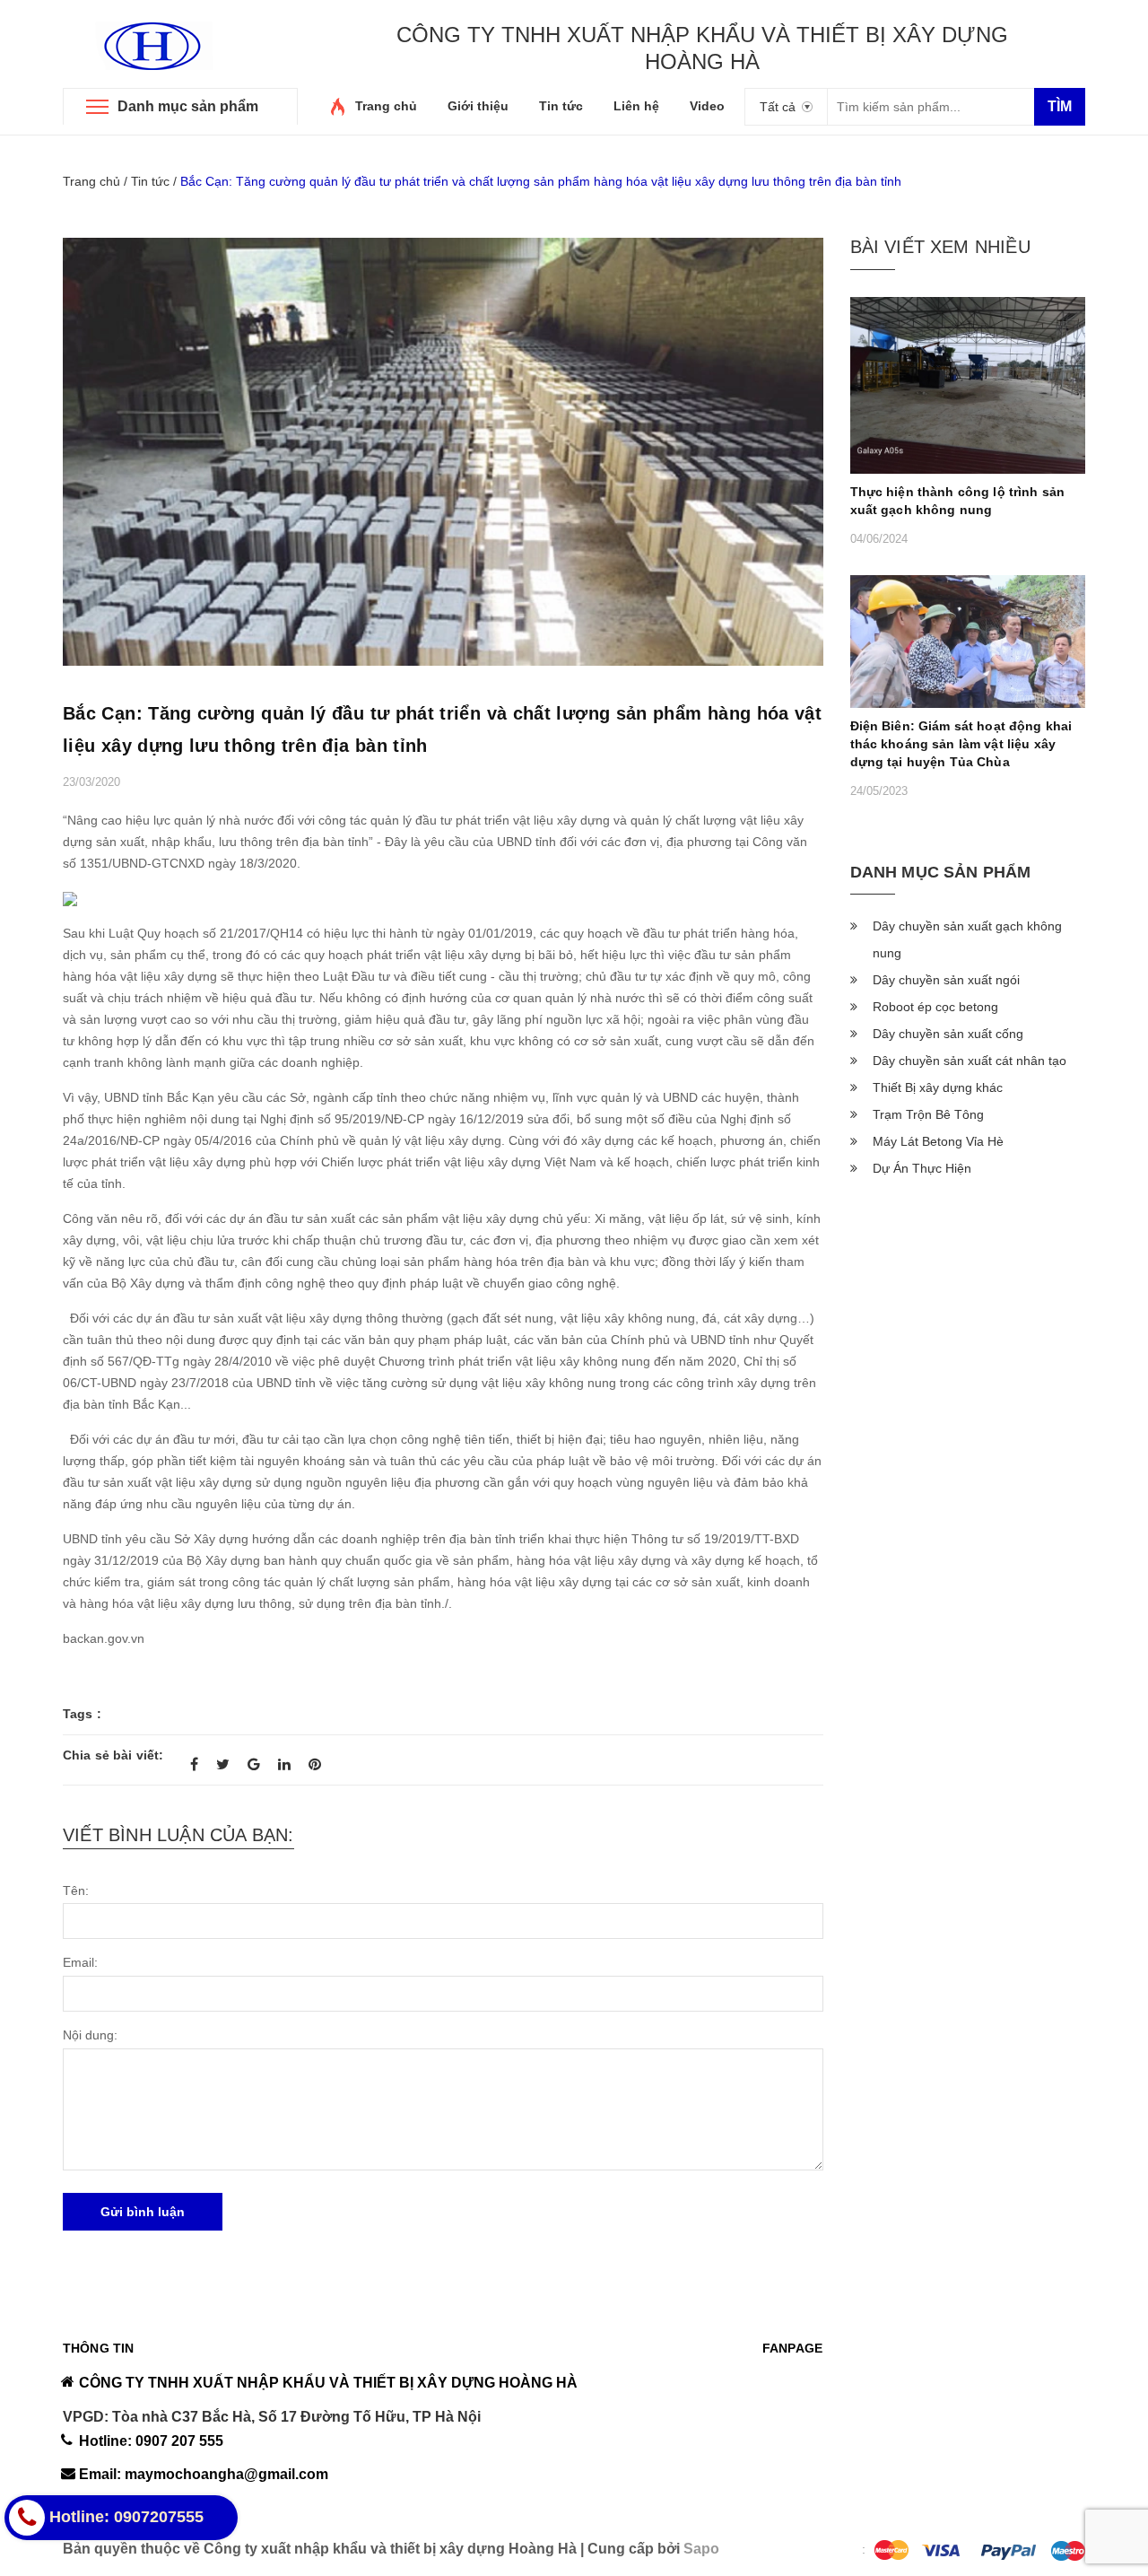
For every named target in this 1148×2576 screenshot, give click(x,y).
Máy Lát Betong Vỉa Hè (938, 1141)
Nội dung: (90, 2035)
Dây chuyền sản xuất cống (948, 1034)
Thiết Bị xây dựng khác (938, 1087)
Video (707, 106)
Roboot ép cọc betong (935, 1007)
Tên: (76, 1891)
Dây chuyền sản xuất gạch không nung (967, 939)
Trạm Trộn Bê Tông (928, 1114)
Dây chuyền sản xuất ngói (946, 980)
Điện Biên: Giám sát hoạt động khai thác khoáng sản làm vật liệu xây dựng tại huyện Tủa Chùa (961, 744)
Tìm (1060, 106)
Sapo (701, 2549)
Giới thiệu (478, 106)
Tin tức (561, 106)
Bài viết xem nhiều (940, 247)
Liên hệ (636, 106)
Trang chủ (386, 106)
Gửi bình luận (143, 2212)
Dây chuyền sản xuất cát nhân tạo (970, 1061)
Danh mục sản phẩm (188, 106)
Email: (80, 1962)
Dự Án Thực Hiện (922, 1168)
